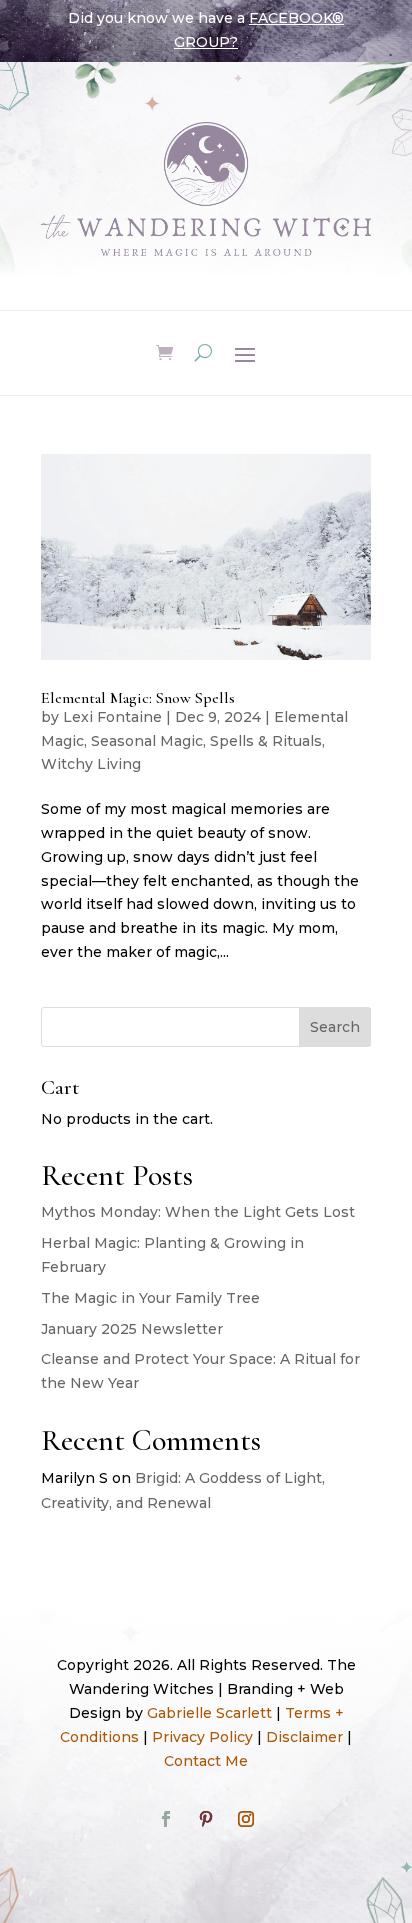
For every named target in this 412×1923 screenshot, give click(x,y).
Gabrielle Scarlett (209, 1713)
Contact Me (206, 1761)
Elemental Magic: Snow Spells (138, 698)
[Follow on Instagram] (246, 1819)
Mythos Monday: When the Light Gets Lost (198, 1212)
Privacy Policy (202, 1737)
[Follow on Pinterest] (206, 1819)
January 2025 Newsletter (132, 1329)
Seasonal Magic (147, 741)
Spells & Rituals (266, 741)
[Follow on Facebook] (166, 1819)
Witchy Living (91, 764)
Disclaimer (304, 1737)
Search (335, 1027)
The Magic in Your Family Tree (150, 1298)
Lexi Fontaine (112, 717)
